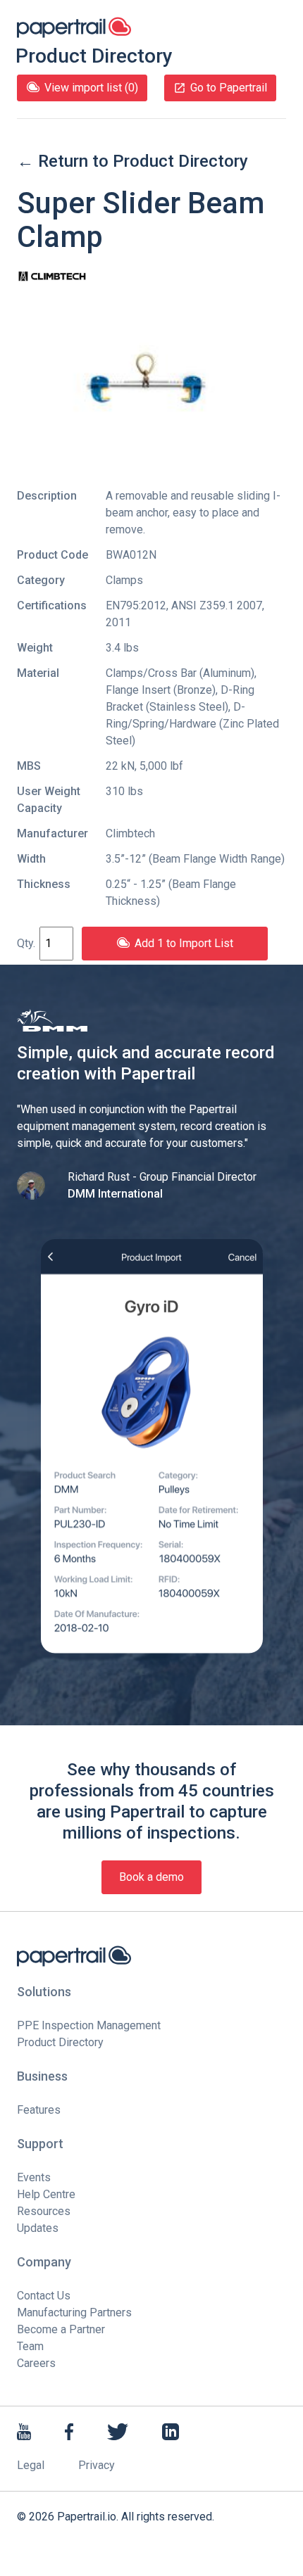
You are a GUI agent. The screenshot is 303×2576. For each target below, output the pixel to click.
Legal (31, 2465)
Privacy (97, 2465)
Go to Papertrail (229, 88)
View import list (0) (91, 88)
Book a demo (151, 1877)
